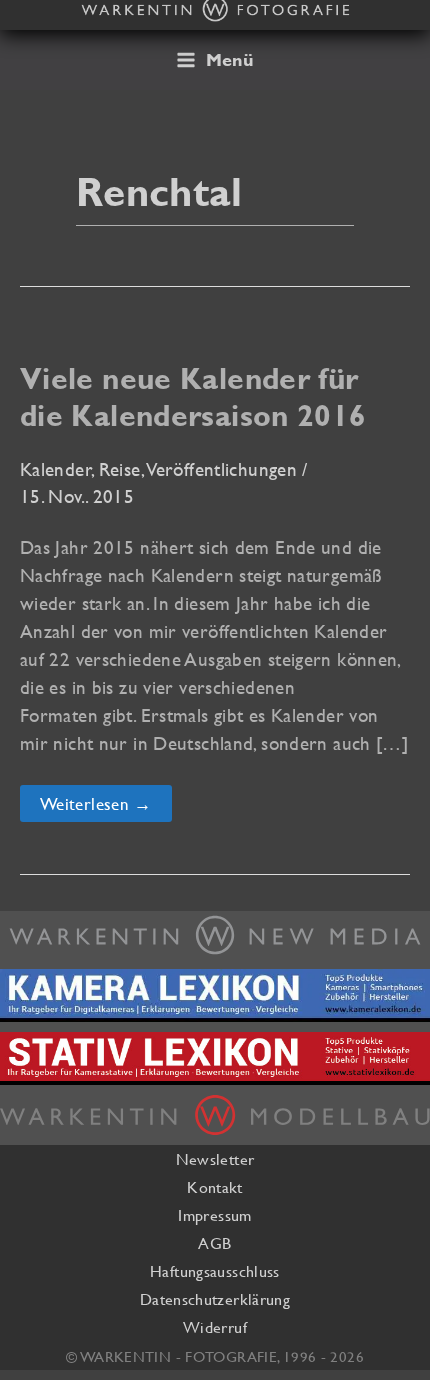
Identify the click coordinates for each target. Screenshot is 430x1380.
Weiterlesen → (95, 807)
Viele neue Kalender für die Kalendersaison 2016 (193, 397)
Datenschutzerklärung (215, 1299)
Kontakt (215, 1187)
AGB (214, 1243)
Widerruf (215, 1327)
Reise (120, 469)
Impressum (214, 1215)
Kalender (56, 469)
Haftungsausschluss (215, 1271)
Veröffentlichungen (222, 469)
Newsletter (215, 1159)
